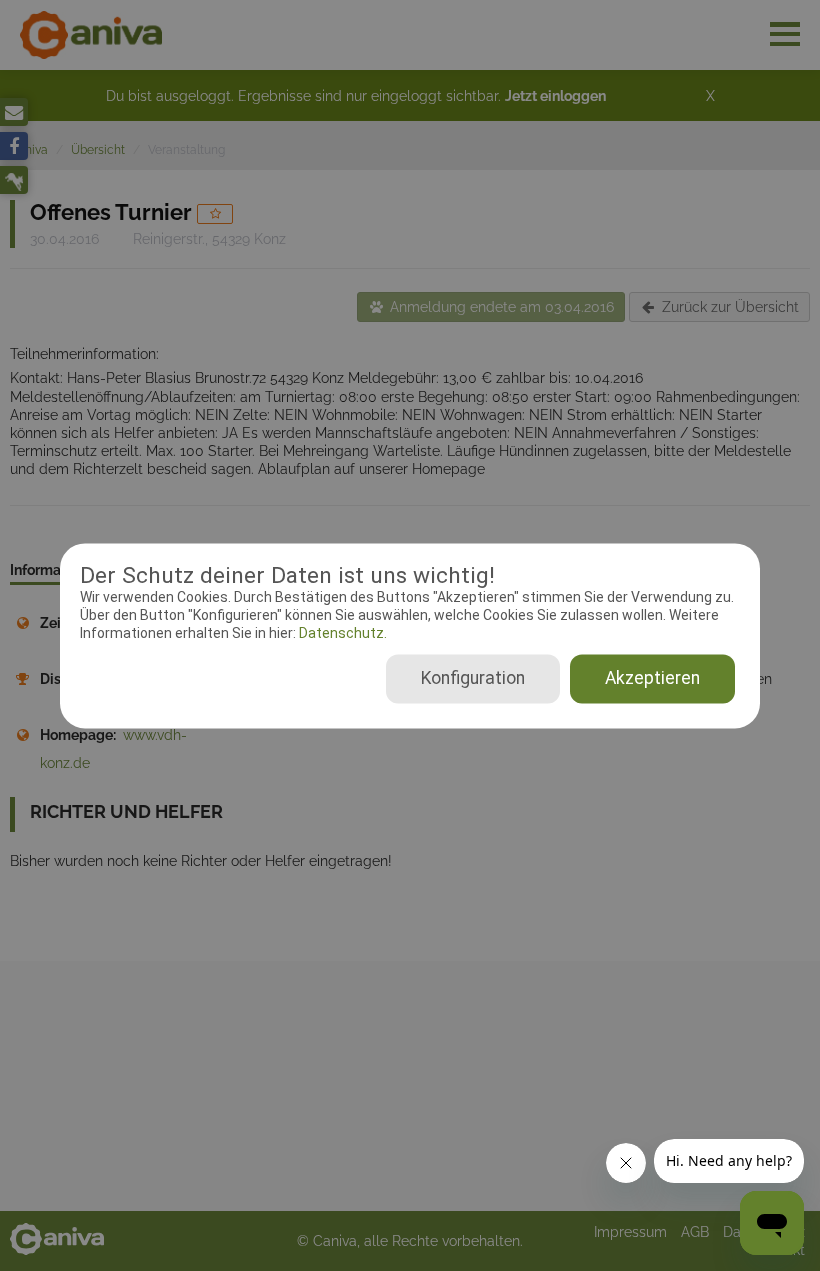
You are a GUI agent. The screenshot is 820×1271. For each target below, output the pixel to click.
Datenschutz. (341, 634)
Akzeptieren (652, 678)
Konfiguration (473, 678)
